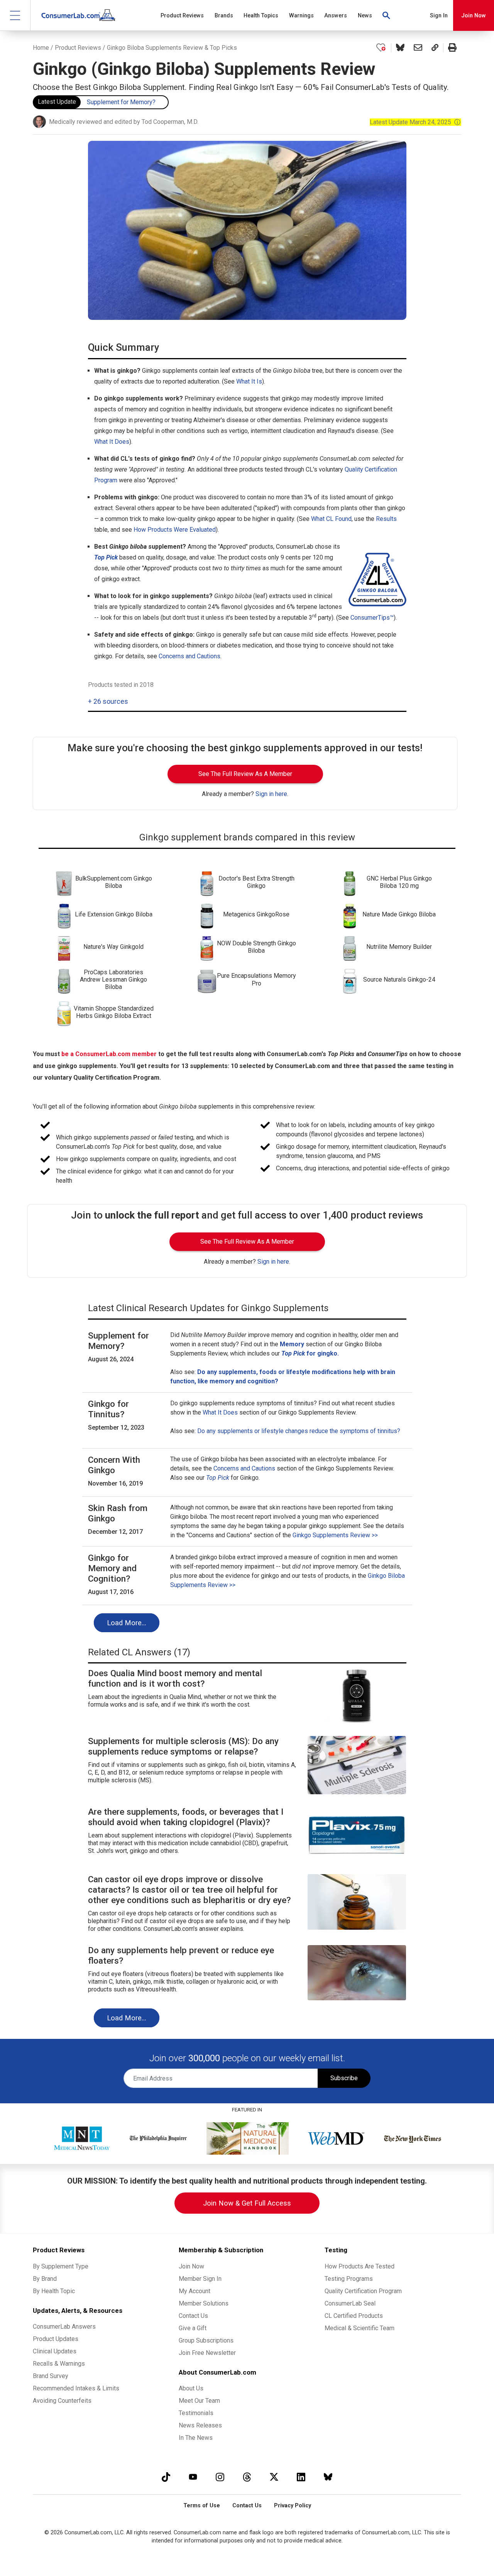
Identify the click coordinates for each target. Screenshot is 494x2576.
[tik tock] (166, 2477)
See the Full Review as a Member (245, 774)
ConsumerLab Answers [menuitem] (64, 2327)
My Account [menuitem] (195, 2291)
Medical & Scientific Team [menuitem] (360, 2328)
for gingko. (310, 1353)
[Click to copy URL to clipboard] (435, 48)
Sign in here (271, 794)
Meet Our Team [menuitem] (199, 2401)
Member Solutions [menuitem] (204, 2303)
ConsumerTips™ (372, 618)
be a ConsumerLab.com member (109, 1054)
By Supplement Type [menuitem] (61, 2266)
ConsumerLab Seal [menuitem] (350, 2303)
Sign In (439, 16)
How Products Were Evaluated (175, 530)
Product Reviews (78, 48)
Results (386, 519)
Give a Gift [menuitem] (193, 2328)
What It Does (112, 442)
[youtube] (193, 2477)
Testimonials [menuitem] (196, 2413)
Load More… (127, 1623)
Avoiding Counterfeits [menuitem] (62, 2401)
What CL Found (331, 519)
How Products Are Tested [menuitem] (360, 2266)
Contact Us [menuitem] (193, 2316)
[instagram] (220, 2477)
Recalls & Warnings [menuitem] (59, 2364)
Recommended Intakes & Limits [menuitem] (76, 2388)
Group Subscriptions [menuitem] (206, 2340)
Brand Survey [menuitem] (51, 2376)
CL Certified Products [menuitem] (354, 2316)
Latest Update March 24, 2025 (415, 122)
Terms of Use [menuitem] (202, 2506)
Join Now (474, 16)
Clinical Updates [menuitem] (55, 2351)
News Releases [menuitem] (200, 2425)
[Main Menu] (15, 15)
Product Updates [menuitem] (56, 2339)
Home (41, 48)
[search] (387, 15)
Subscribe (344, 2078)
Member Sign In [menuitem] (200, 2279)
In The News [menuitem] (196, 2438)
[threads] (247, 2477)
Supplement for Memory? (121, 102)
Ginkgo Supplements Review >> (335, 1535)
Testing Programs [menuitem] (349, 2279)
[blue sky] (328, 2477)
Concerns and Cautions (189, 656)
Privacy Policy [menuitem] (293, 2506)
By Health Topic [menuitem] (54, 2291)
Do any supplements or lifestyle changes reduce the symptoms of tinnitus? (299, 1431)
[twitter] (274, 2477)
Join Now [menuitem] (191, 2266)
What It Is (249, 381)
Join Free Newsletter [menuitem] (207, 2353)
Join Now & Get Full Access (247, 2203)
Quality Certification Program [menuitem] (363, 2291)
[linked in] (301, 2477)
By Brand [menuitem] (45, 2279)
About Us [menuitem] (191, 2388)
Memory (292, 1344)
